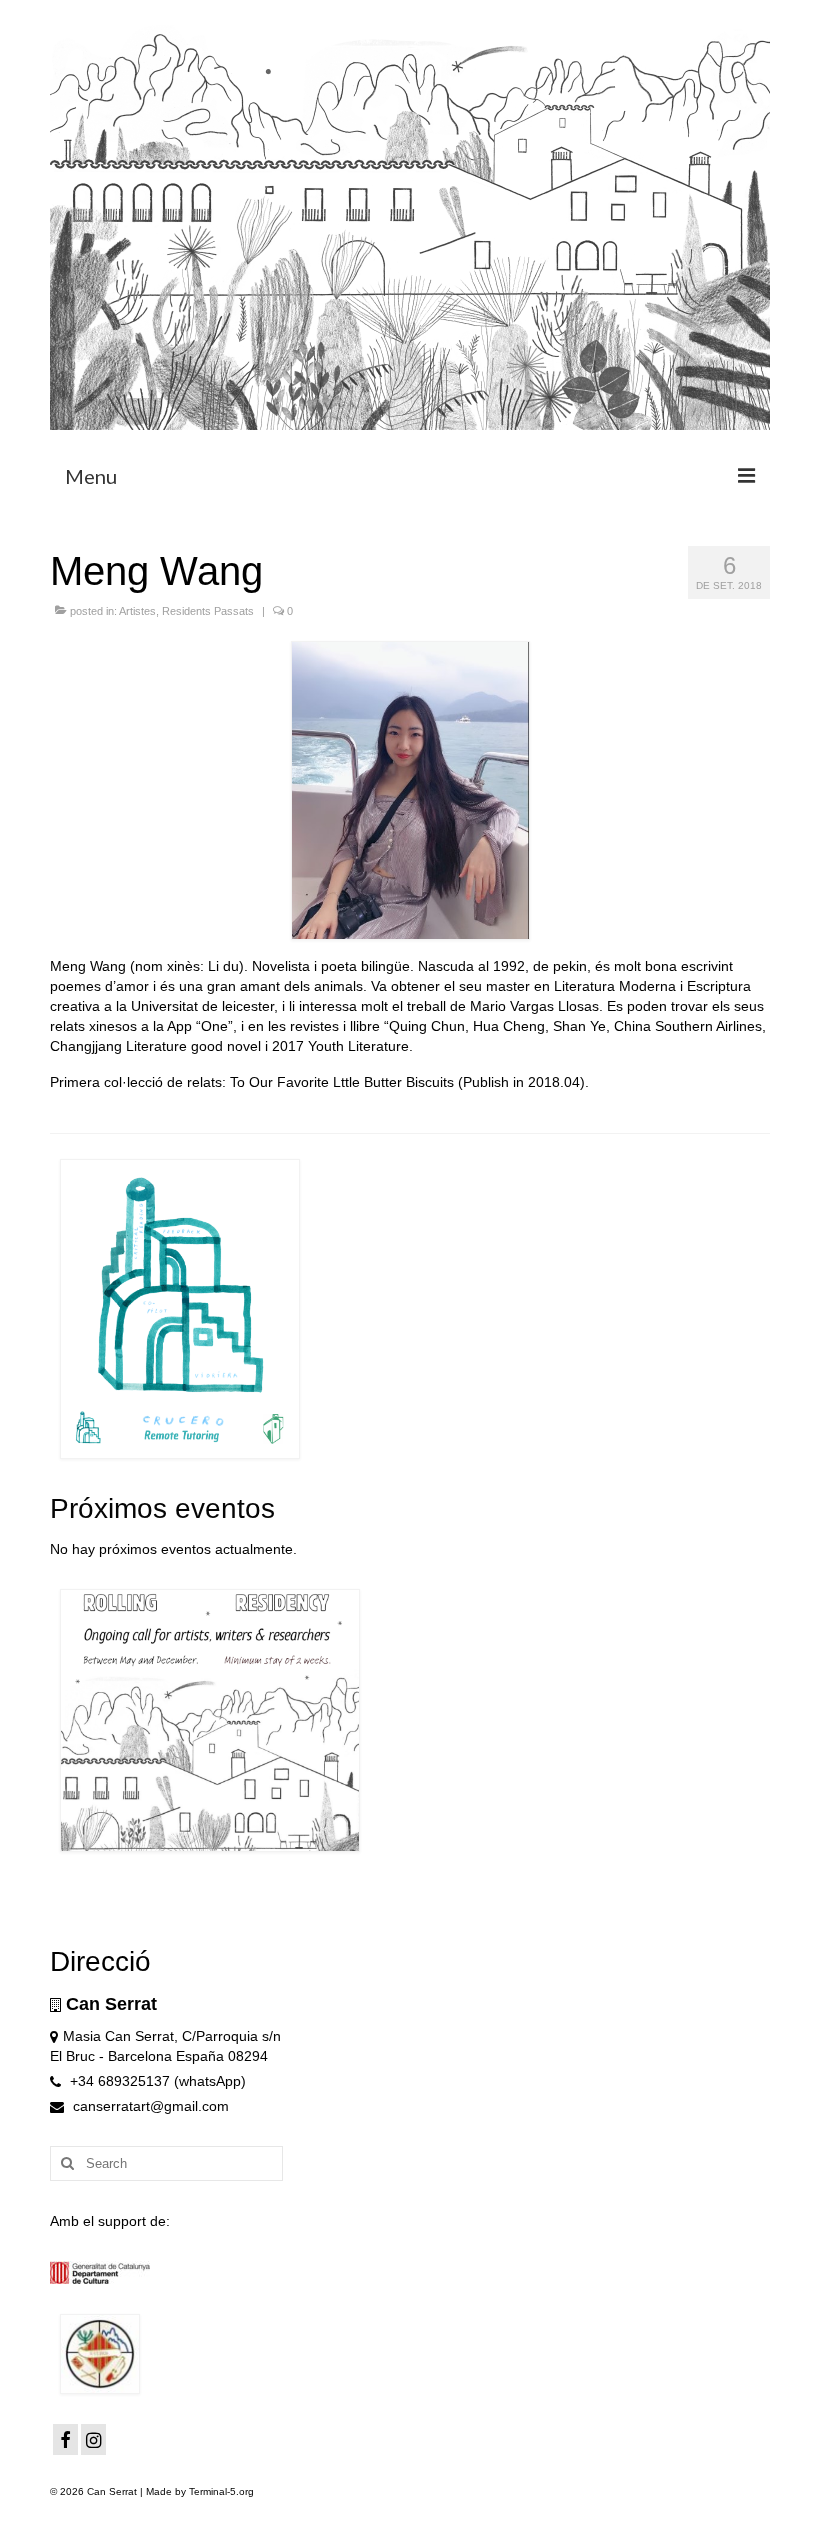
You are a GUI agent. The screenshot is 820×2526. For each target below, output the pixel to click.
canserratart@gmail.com (149, 2106)
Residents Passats (208, 611)
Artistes (137, 611)
